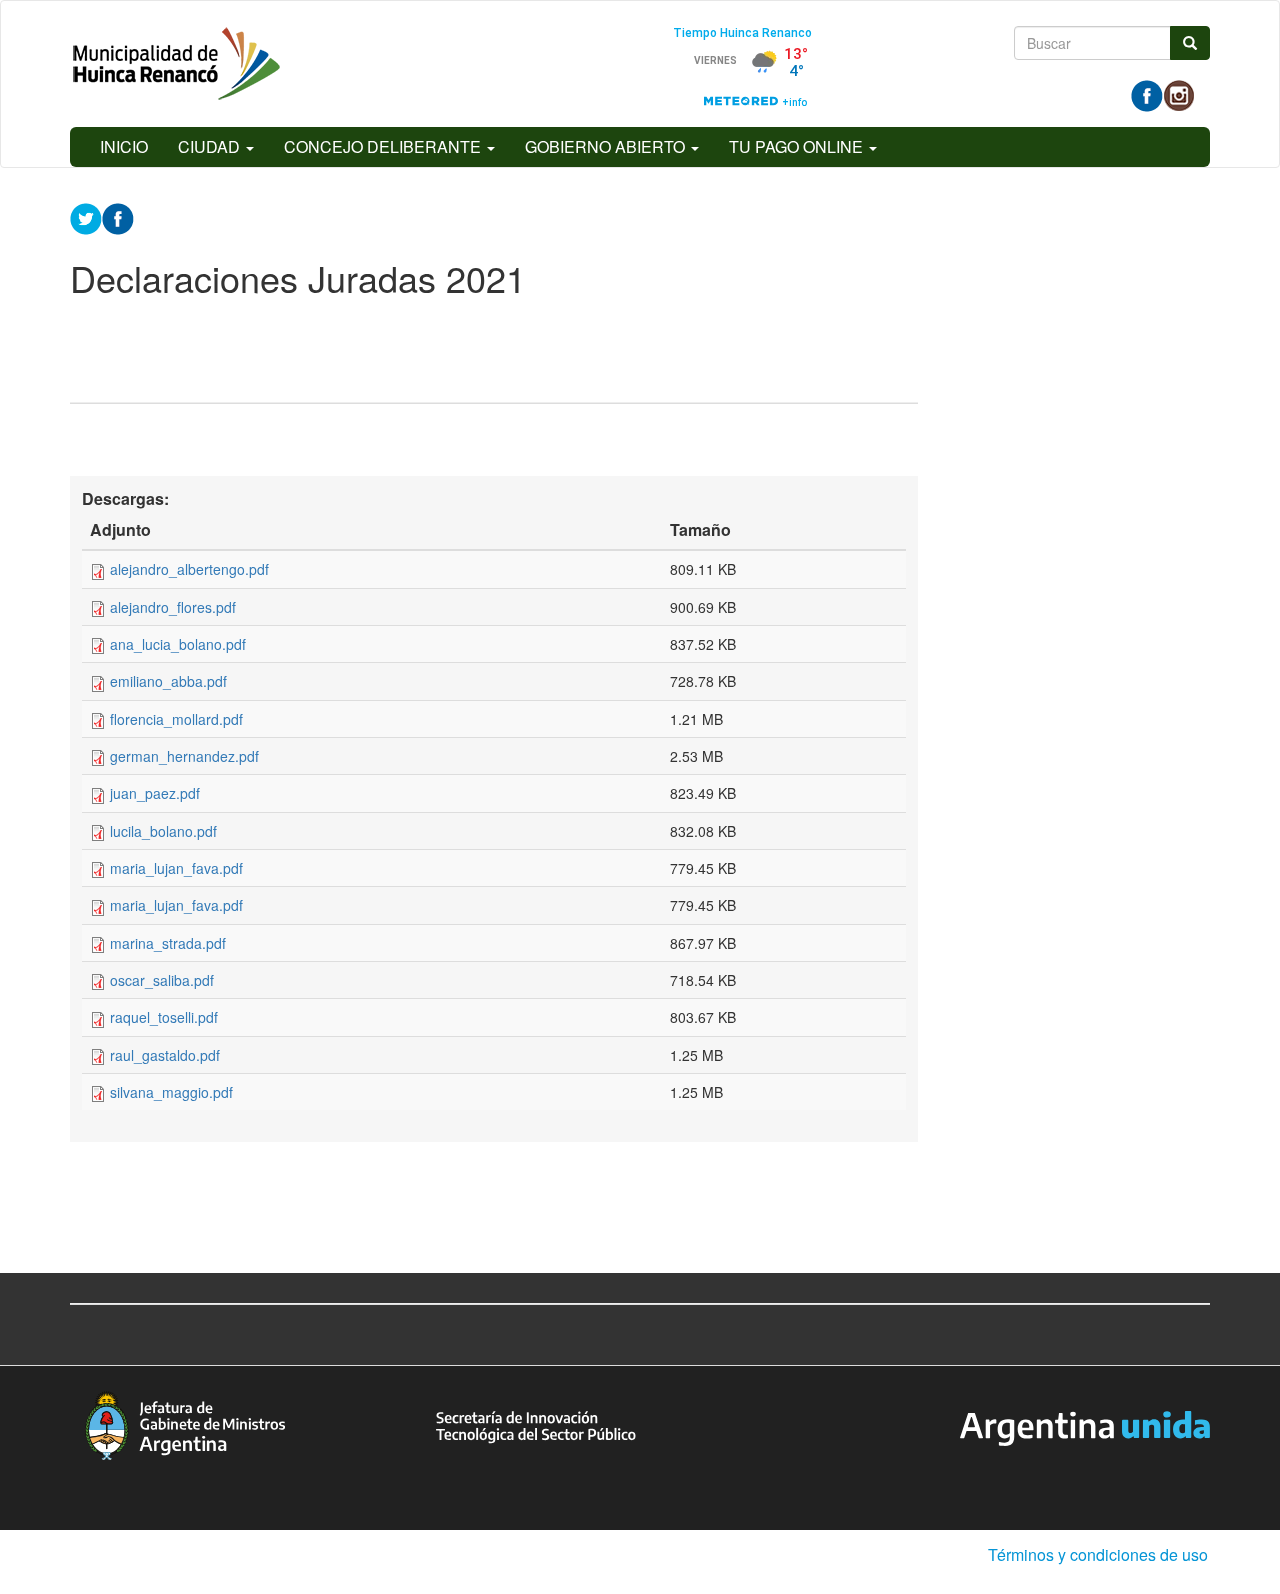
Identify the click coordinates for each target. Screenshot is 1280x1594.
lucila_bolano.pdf (163, 831)
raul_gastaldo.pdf (165, 1055)
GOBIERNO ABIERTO (607, 146)
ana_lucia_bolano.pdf (178, 644)
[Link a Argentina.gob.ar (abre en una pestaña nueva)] (1085, 1426)
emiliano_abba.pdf (168, 681)
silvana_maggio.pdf (171, 1092)
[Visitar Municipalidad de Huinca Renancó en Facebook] (1147, 94)
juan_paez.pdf (155, 793)
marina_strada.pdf (168, 943)
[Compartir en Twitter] (86, 217)
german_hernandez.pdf (184, 756)
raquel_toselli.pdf (164, 1017)
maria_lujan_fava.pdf (176, 868)
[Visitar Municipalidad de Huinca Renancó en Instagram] (1179, 94)
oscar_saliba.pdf (162, 980)
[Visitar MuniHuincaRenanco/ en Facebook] (118, 217)
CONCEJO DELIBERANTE (384, 146)
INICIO (124, 146)
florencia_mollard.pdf (176, 719)
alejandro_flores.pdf (173, 607)
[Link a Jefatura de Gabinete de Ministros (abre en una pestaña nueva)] (185, 1424)
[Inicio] (176, 64)
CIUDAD (211, 146)
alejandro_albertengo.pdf (189, 569)
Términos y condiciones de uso (1098, 1554)
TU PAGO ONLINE (798, 146)
